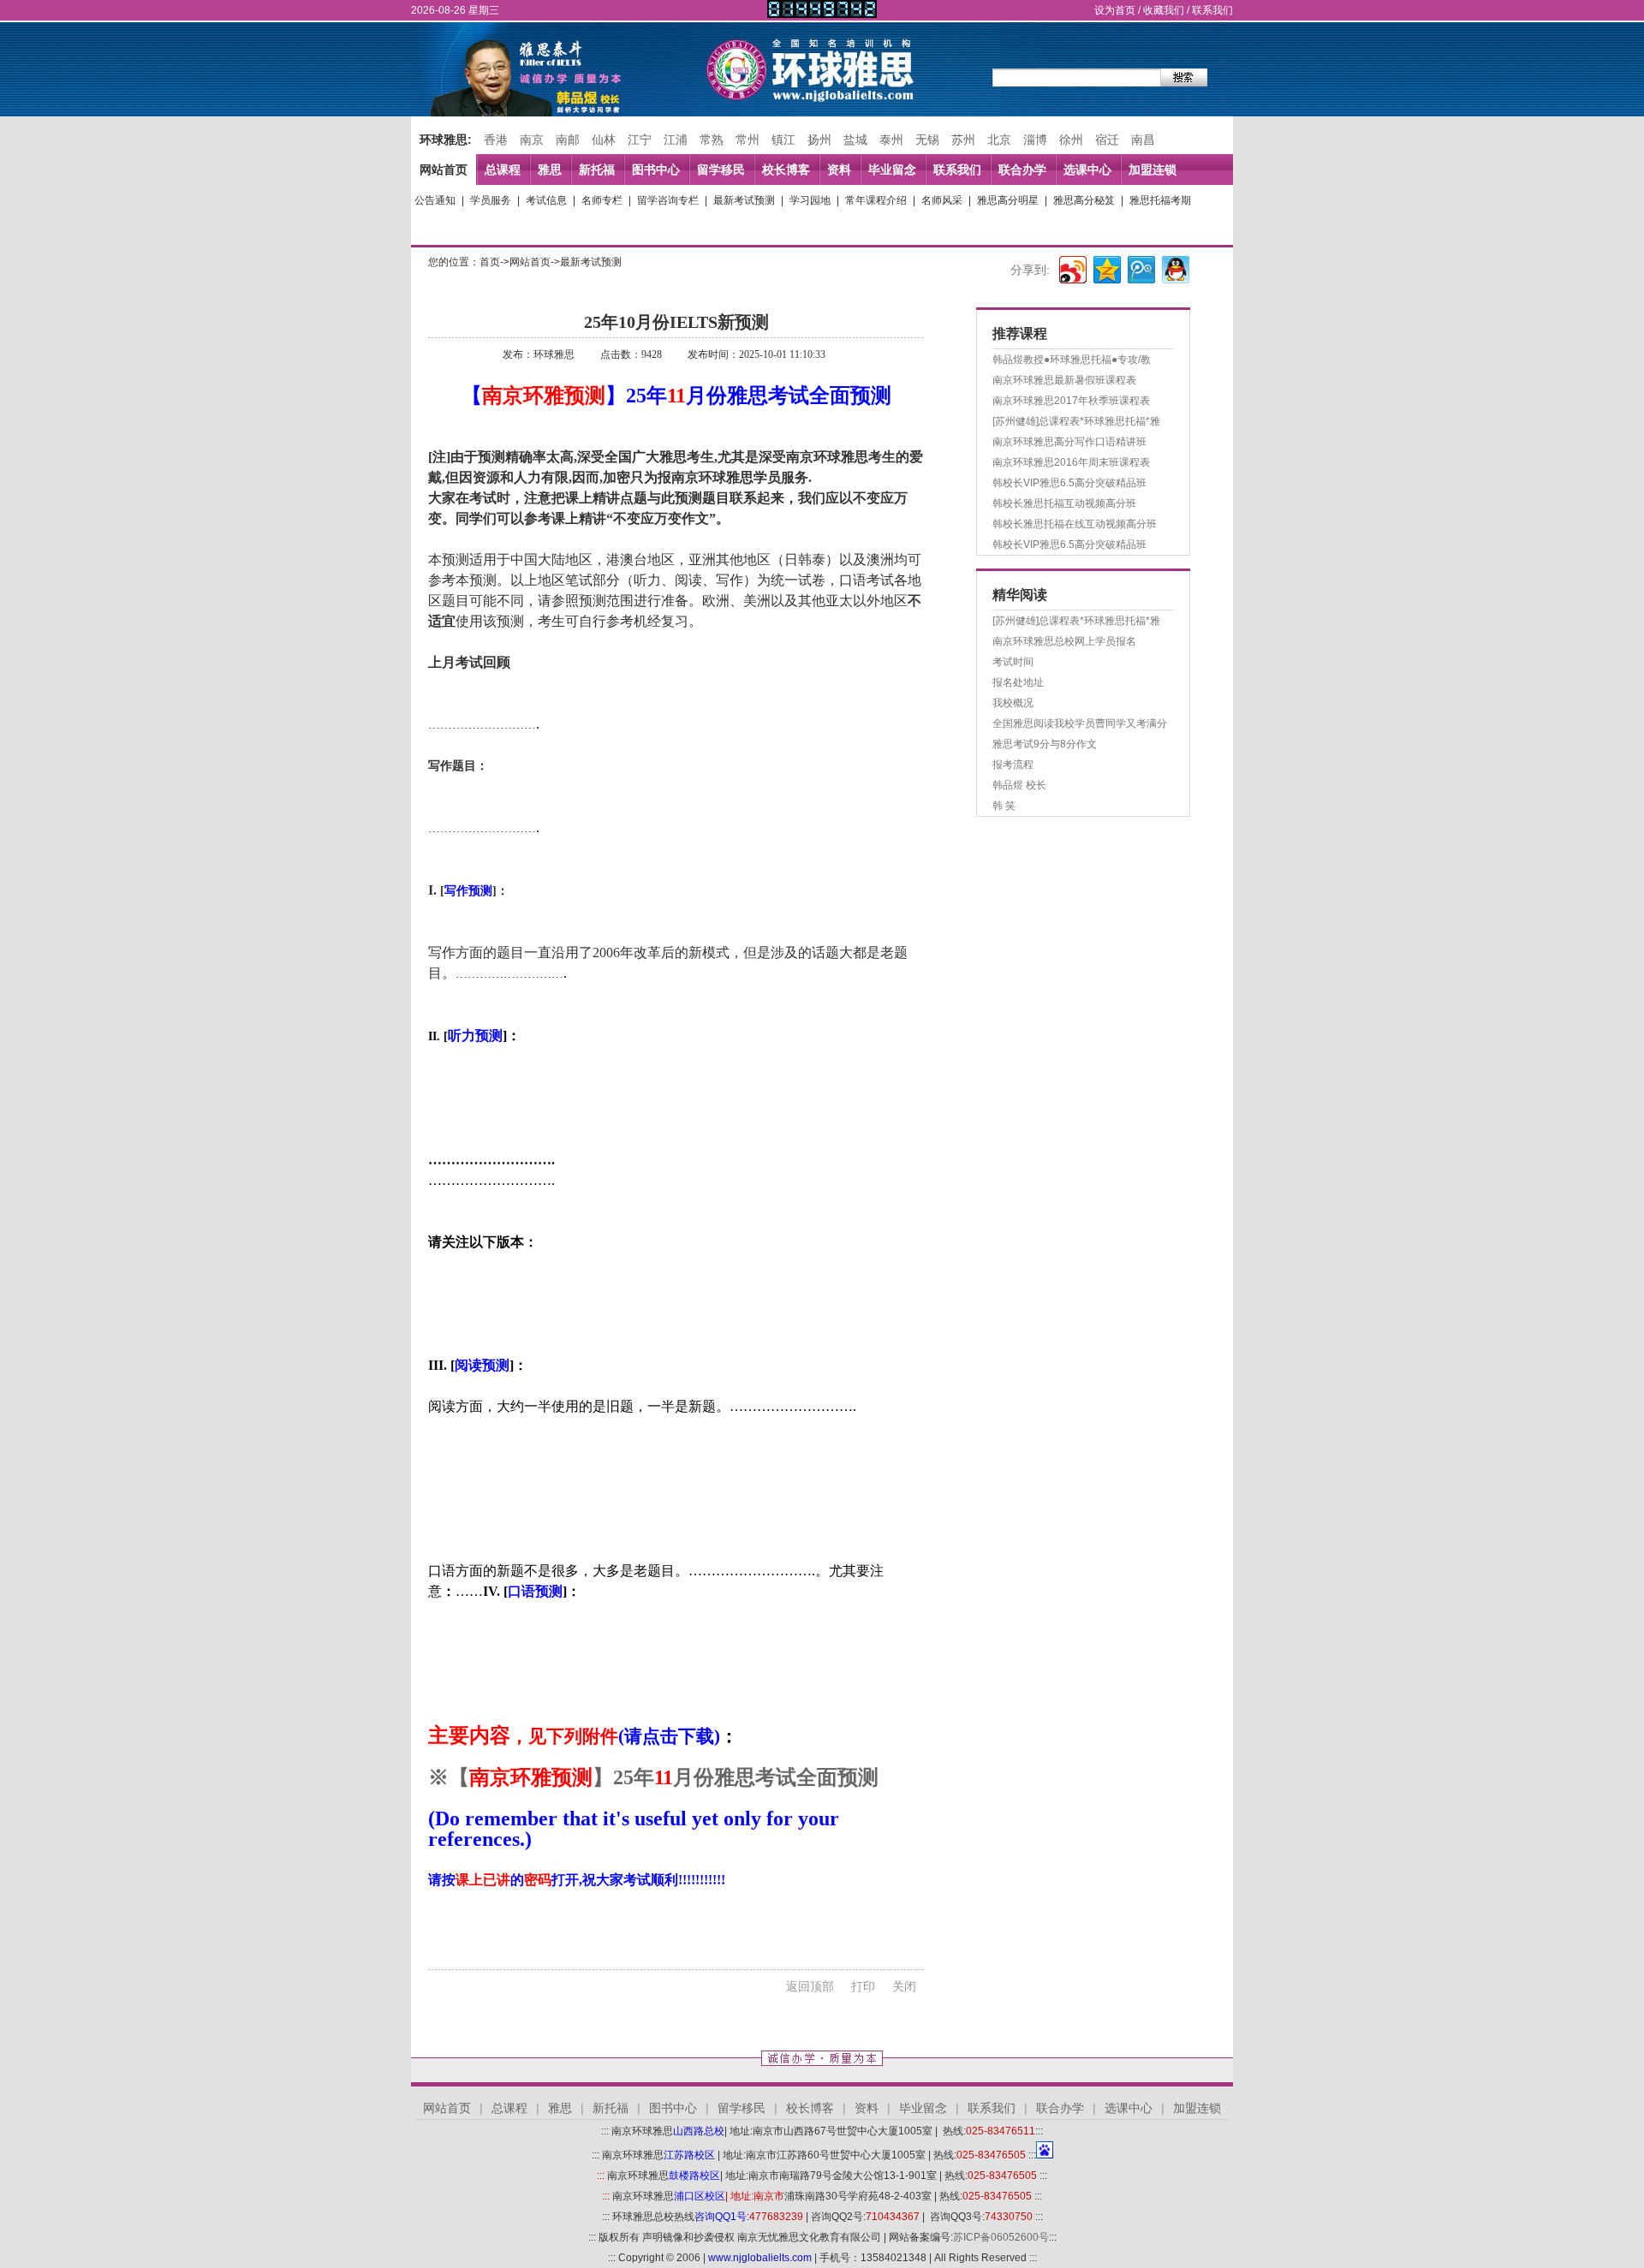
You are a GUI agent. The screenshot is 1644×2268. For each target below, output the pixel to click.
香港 (496, 140)
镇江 (783, 140)
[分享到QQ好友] (1174, 268)
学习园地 (810, 200)
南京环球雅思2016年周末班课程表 (1071, 462)
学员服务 (491, 200)
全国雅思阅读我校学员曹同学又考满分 (1080, 723)
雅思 (550, 170)
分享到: (1030, 270)
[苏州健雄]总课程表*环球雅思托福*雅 (1076, 421)
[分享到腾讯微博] (1140, 268)
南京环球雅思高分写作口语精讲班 (1069, 442)
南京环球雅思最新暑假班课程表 (1064, 380)
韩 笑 (1004, 806)
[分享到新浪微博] (1072, 268)
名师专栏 (602, 200)
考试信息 (546, 200)
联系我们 (1212, 10)
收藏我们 (1164, 10)
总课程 (503, 170)
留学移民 (721, 170)
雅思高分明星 (1008, 200)
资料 (839, 170)
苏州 (963, 140)
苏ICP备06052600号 (1001, 2237)
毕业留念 (892, 170)
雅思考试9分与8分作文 (1045, 744)
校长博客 (786, 170)
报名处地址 (1018, 682)
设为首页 (1115, 10)
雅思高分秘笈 (1084, 200)
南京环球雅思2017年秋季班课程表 (1071, 401)
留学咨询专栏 (668, 200)
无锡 (927, 140)
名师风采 (942, 200)
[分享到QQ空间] (1106, 268)
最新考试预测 (744, 200)
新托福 (597, 170)
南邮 (568, 140)
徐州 (1071, 140)
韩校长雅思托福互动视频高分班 (1064, 503)
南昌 (1143, 140)
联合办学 (1022, 170)
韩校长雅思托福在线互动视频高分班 (1075, 524)
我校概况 (1013, 703)
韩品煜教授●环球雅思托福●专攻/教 (1072, 360)
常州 (748, 140)
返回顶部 (810, 1986)
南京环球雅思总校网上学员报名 (1064, 641)
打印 (863, 1986)
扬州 (819, 140)
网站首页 (444, 170)
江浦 (676, 140)
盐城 (855, 140)
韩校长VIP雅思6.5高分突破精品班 (1069, 483)
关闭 (904, 1986)
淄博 (1035, 140)
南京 (532, 140)
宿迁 (1107, 140)
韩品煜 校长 (1019, 785)
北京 (999, 140)
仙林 (604, 140)
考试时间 (1013, 662)
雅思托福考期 (1160, 200)
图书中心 (656, 170)
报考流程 (1013, 765)
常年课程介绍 (876, 200)
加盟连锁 (1153, 170)
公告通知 (435, 200)
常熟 (712, 140)
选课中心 (1087, 170)
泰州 (891, 140)
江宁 (640, 140)
